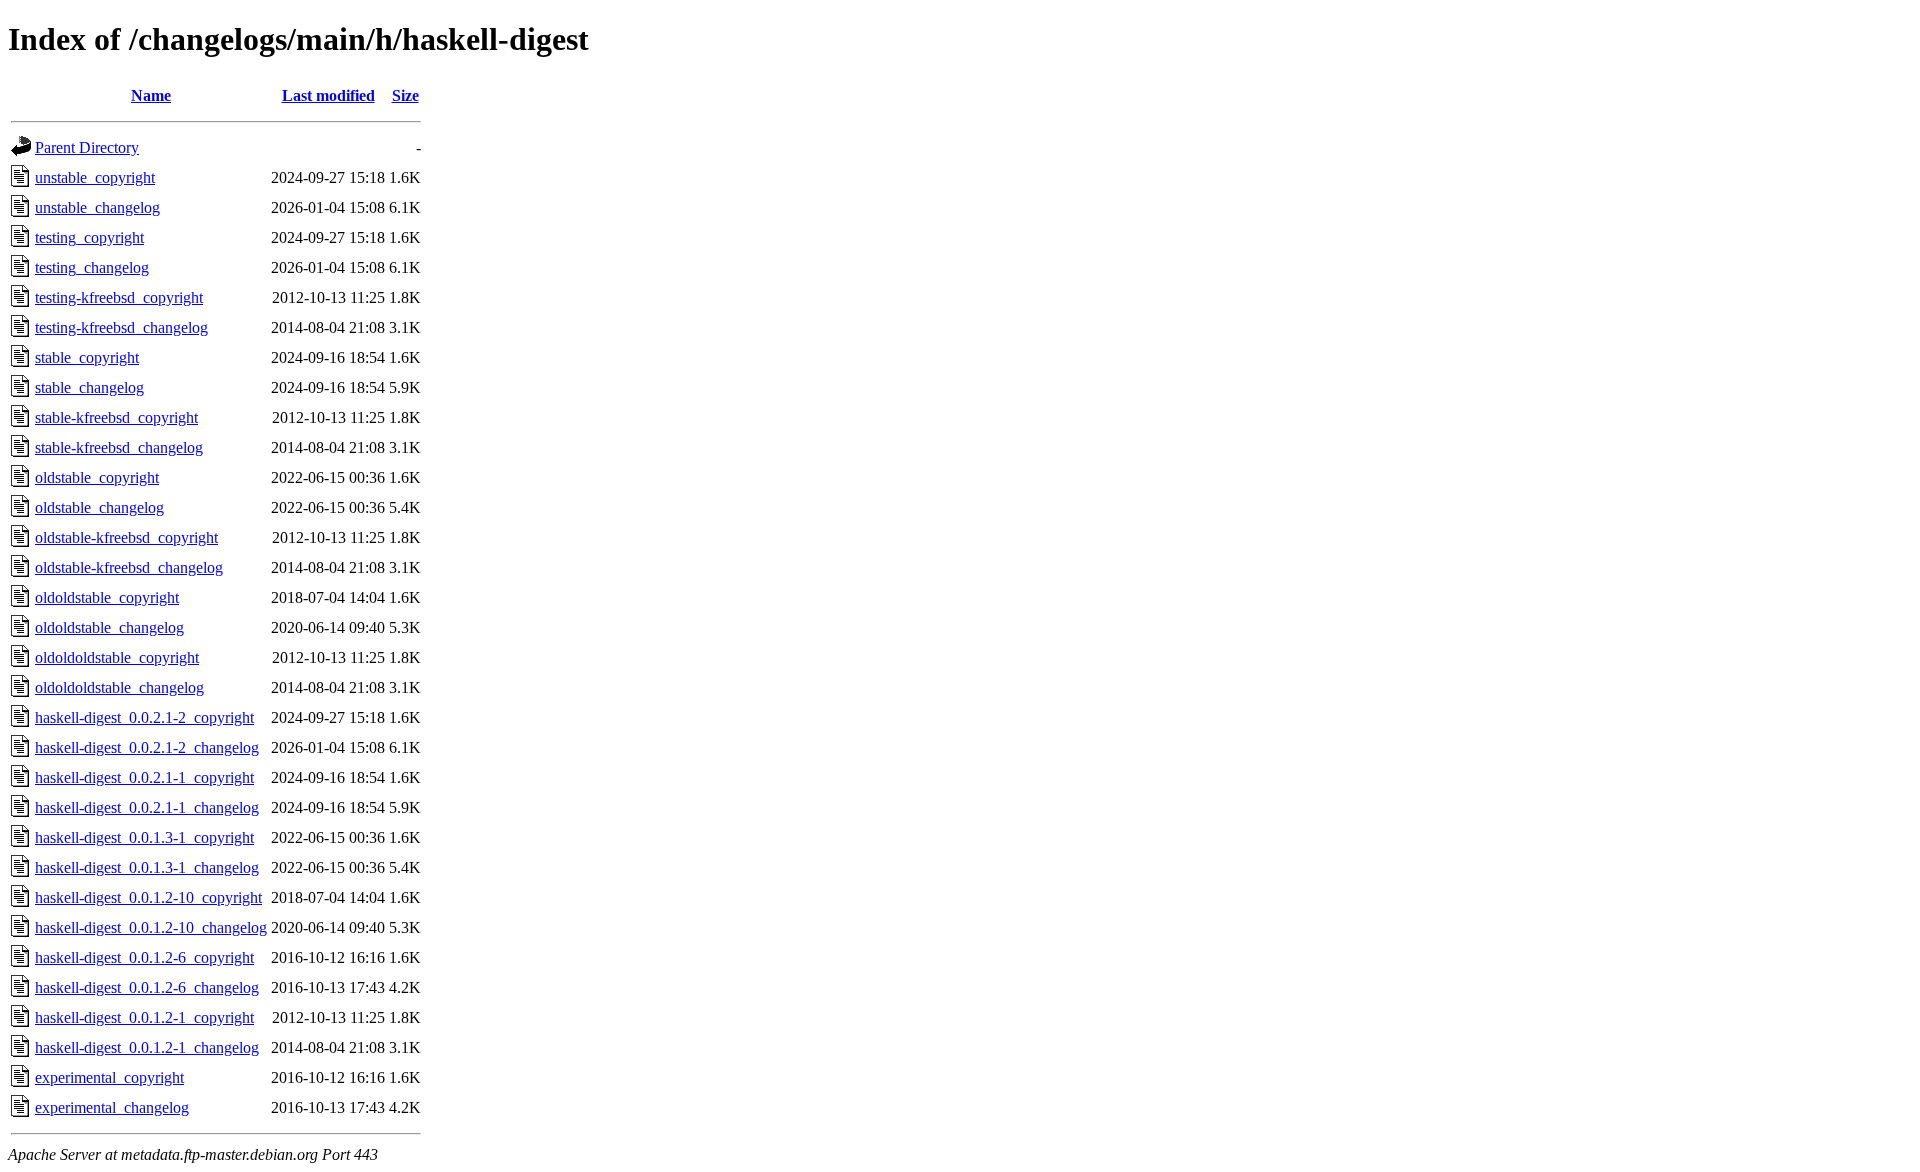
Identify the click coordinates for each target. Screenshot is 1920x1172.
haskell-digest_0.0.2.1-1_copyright (144, 777)
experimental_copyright (109, 1077)
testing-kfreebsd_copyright (119, 297)
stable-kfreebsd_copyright (116, 417)
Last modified (328, 95)
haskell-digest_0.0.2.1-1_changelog (147, 807)
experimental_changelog (112, 1107)
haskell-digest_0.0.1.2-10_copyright (148, 897)
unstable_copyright (95, 177)
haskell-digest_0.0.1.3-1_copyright (144, 837)
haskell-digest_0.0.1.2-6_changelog (147, 987)
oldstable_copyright (97, 477)
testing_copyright (89, 237)
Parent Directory (87, 147)
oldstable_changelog (99, 507)
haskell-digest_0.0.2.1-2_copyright (144, 717)
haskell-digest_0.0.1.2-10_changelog (151, 927)
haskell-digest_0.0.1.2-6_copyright (144, 957)
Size (405, 95)
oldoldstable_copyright (107, 597)
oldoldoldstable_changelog (119, 687)
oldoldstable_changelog (109, 627)
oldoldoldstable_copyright (117, 657)
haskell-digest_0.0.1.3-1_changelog (147, 867)
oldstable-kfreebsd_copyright (126, 537)
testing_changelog (92, 267)
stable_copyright (87, 357)
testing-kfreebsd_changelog (121, 327)
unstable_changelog (97, 207)
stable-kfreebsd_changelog (119, 447)
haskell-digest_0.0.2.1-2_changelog (147, 747)
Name (151, 95)
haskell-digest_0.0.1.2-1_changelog (147, 1047)
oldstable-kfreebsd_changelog (129, 567)
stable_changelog (89, 387)
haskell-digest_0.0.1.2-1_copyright (144, 1017)
